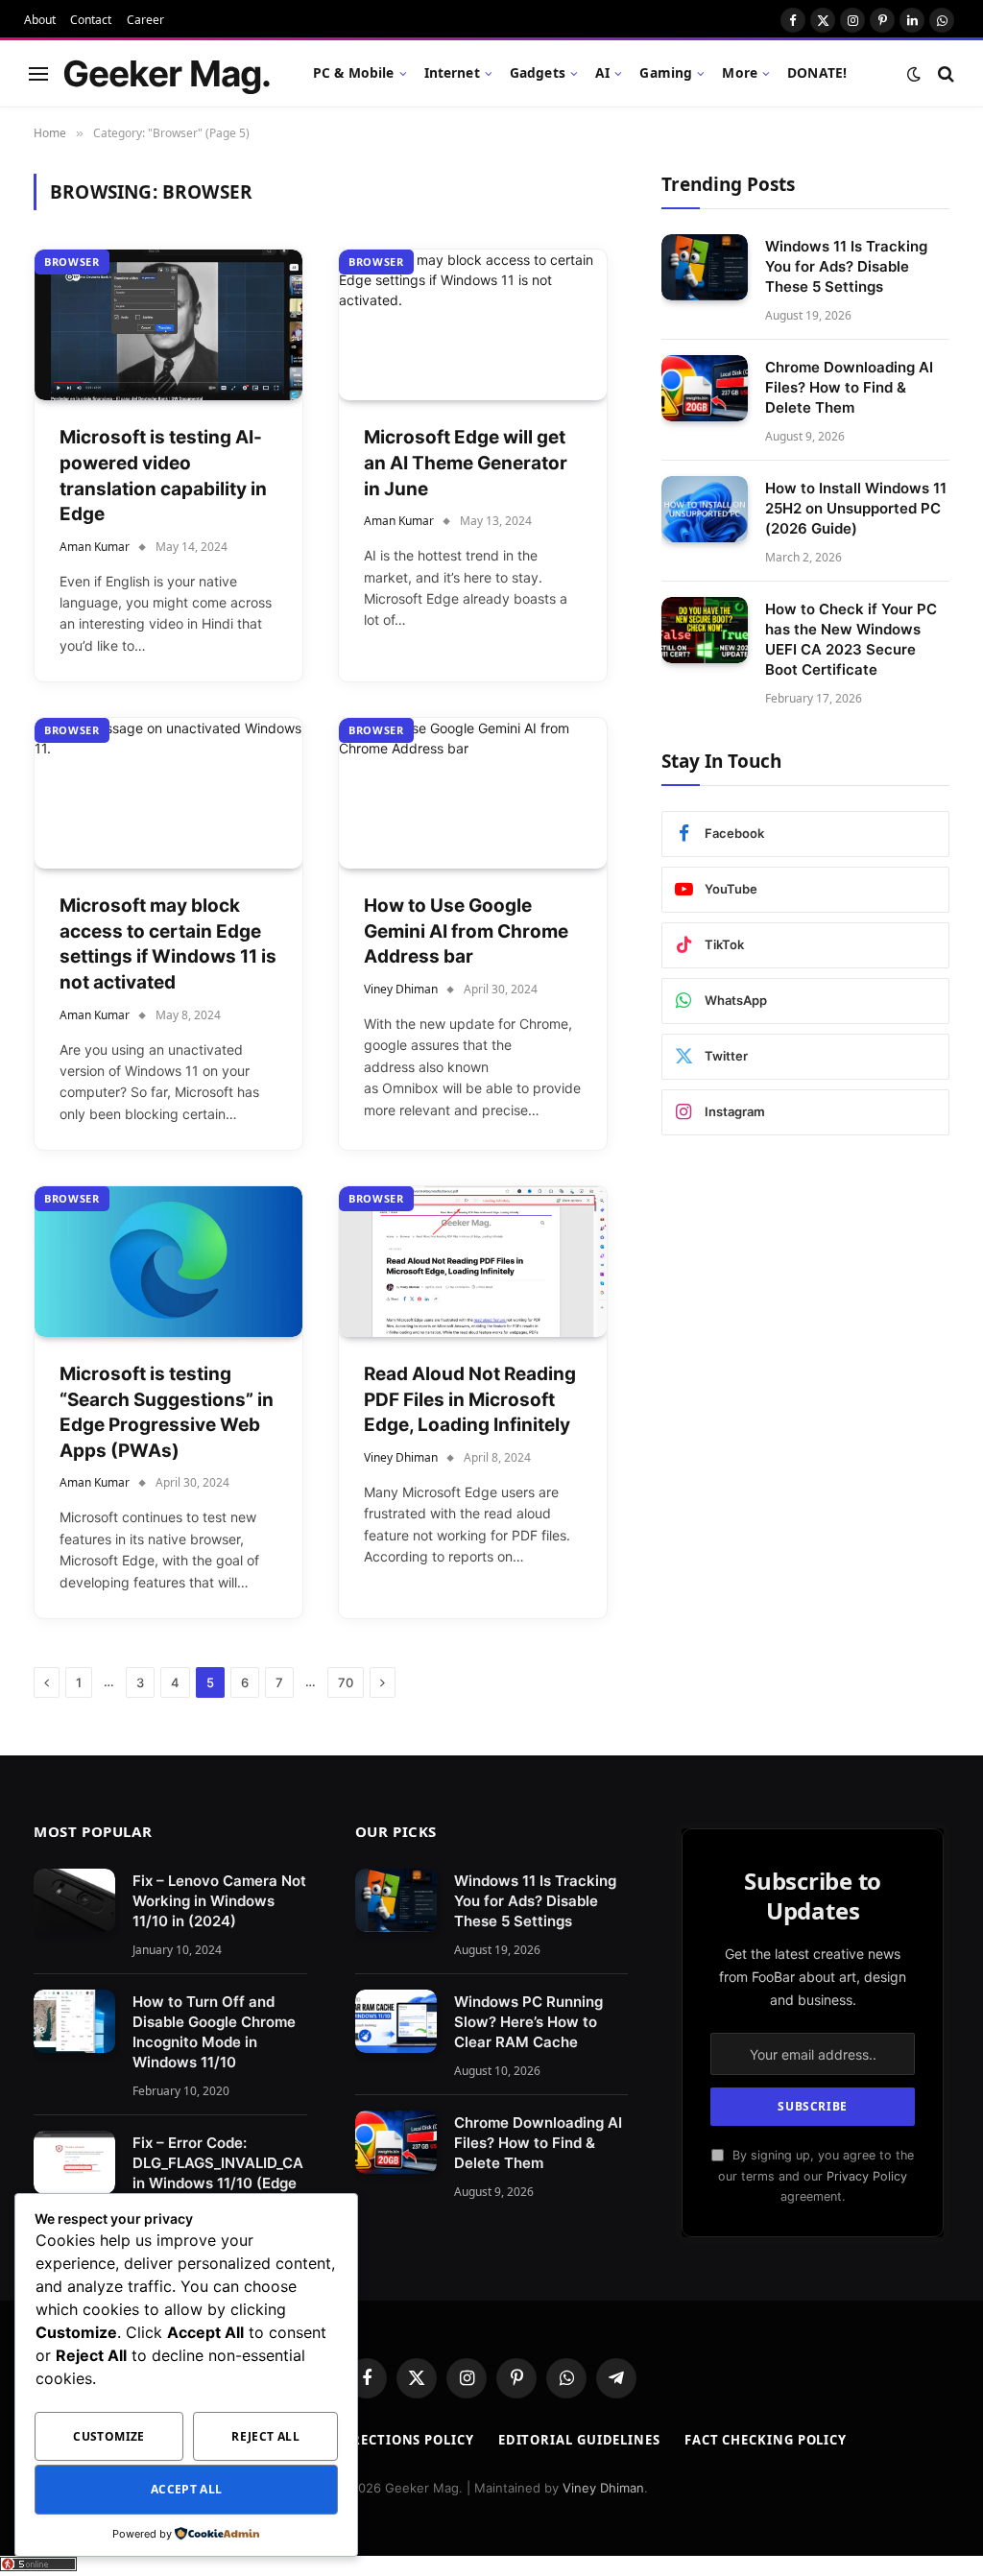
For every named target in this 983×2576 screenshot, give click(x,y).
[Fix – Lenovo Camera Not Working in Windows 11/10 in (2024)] (74, 1900)
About (40, 20)
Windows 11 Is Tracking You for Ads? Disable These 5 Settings (846, 266)
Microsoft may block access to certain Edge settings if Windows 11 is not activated (168, 944)
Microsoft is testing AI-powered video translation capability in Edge (163, 476)
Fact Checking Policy (766, 2440)
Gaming (666, 72)
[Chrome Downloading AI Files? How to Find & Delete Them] (705, 388)
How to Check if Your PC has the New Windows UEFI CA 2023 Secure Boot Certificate (851, 639)
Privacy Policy (867, 2176)
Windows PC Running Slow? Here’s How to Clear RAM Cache (528, 2022)
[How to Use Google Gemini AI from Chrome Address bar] (473, 793)
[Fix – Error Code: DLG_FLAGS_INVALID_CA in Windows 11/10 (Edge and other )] (74, 2162)
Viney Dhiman (401, 989)
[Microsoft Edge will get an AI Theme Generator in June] (473, 325)
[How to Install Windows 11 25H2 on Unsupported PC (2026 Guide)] (705, 509)
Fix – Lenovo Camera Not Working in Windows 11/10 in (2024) (219, 1901)
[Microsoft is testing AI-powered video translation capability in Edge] (168, 325)
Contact (91, 20)
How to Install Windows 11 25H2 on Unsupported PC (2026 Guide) (856, 508)
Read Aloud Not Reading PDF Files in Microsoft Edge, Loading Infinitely (470, 1399)
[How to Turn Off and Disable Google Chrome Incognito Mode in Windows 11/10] (74, 2021)
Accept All (187, 2489)
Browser (72, 262)
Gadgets (538, 72)
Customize (108, 2436)
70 (346, 1682)
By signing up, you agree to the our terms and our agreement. (816, 2176)
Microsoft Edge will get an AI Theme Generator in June (466, 463)
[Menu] (38, 73)
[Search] (944, 73)
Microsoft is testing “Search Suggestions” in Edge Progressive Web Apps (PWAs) (167, 1412)
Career (145, 20)
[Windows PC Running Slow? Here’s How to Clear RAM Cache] (396, 2021)
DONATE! (817, 72)
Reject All (265, 2436)
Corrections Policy (398, 2440)
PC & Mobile (354, 72)
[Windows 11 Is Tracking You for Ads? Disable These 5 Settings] (705, 267)
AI (602, 72)
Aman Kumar (95, 547)
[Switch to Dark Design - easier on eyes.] (914, 74)
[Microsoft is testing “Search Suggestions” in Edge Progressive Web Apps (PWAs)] (168, 1262)
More (740, 72)
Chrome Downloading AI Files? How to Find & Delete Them (849, 387)
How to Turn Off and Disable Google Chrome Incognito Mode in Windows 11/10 (214, 2032)
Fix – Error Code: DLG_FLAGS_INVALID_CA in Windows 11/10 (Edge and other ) (218, 2173)
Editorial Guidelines (579, 2440)
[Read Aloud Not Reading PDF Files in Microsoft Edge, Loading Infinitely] (473, 1262)
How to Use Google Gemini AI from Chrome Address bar (466, 931)
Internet (452, 72)
